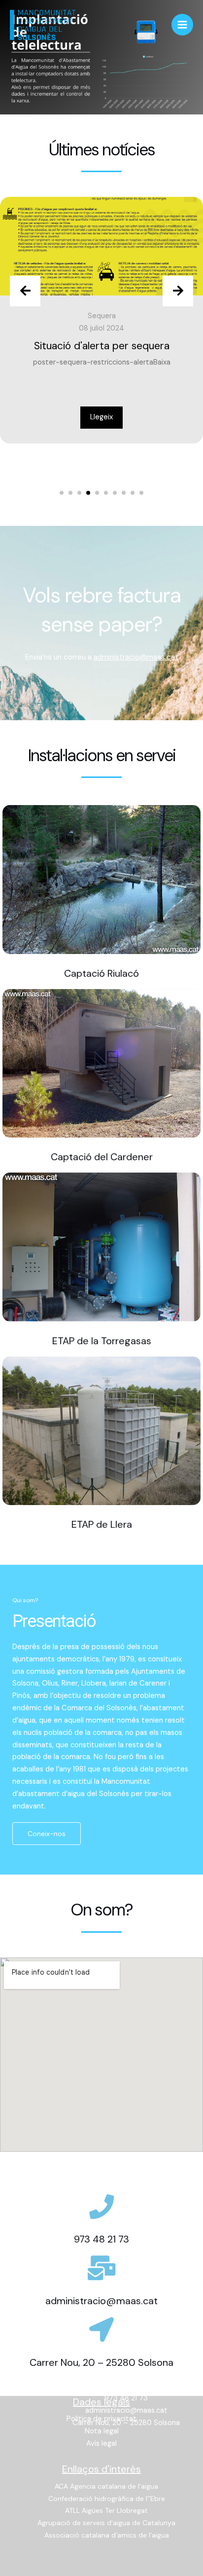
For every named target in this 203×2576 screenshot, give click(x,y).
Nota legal (102, 2431)
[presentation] (25, 291)
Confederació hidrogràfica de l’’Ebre (107, 2499)
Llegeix (101, 417)
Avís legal (101, 2444)
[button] (62, 493)
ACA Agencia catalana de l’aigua (106, 2486)
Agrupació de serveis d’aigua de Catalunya (106, 2523)
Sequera (102, 316)
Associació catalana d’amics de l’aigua (107, 2535)
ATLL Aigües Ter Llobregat (106, 2510)
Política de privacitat (101, 2419)
